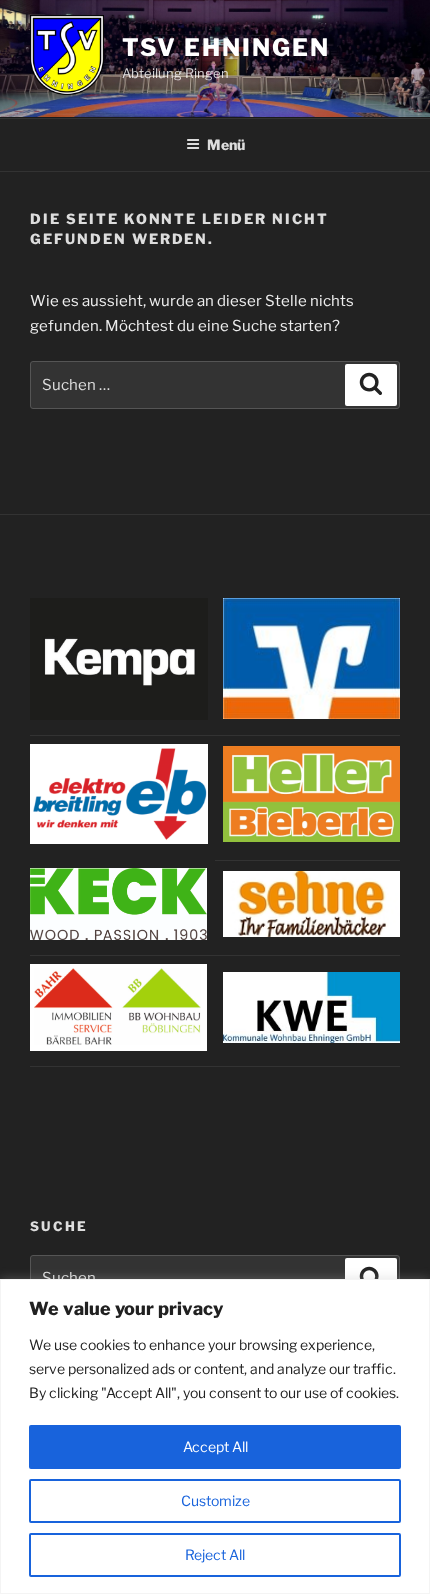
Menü (226, 144)
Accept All (215, 1446)
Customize (215, 1500)
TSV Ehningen (226, 47)
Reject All (215, 1554)
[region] (215, 1436)
